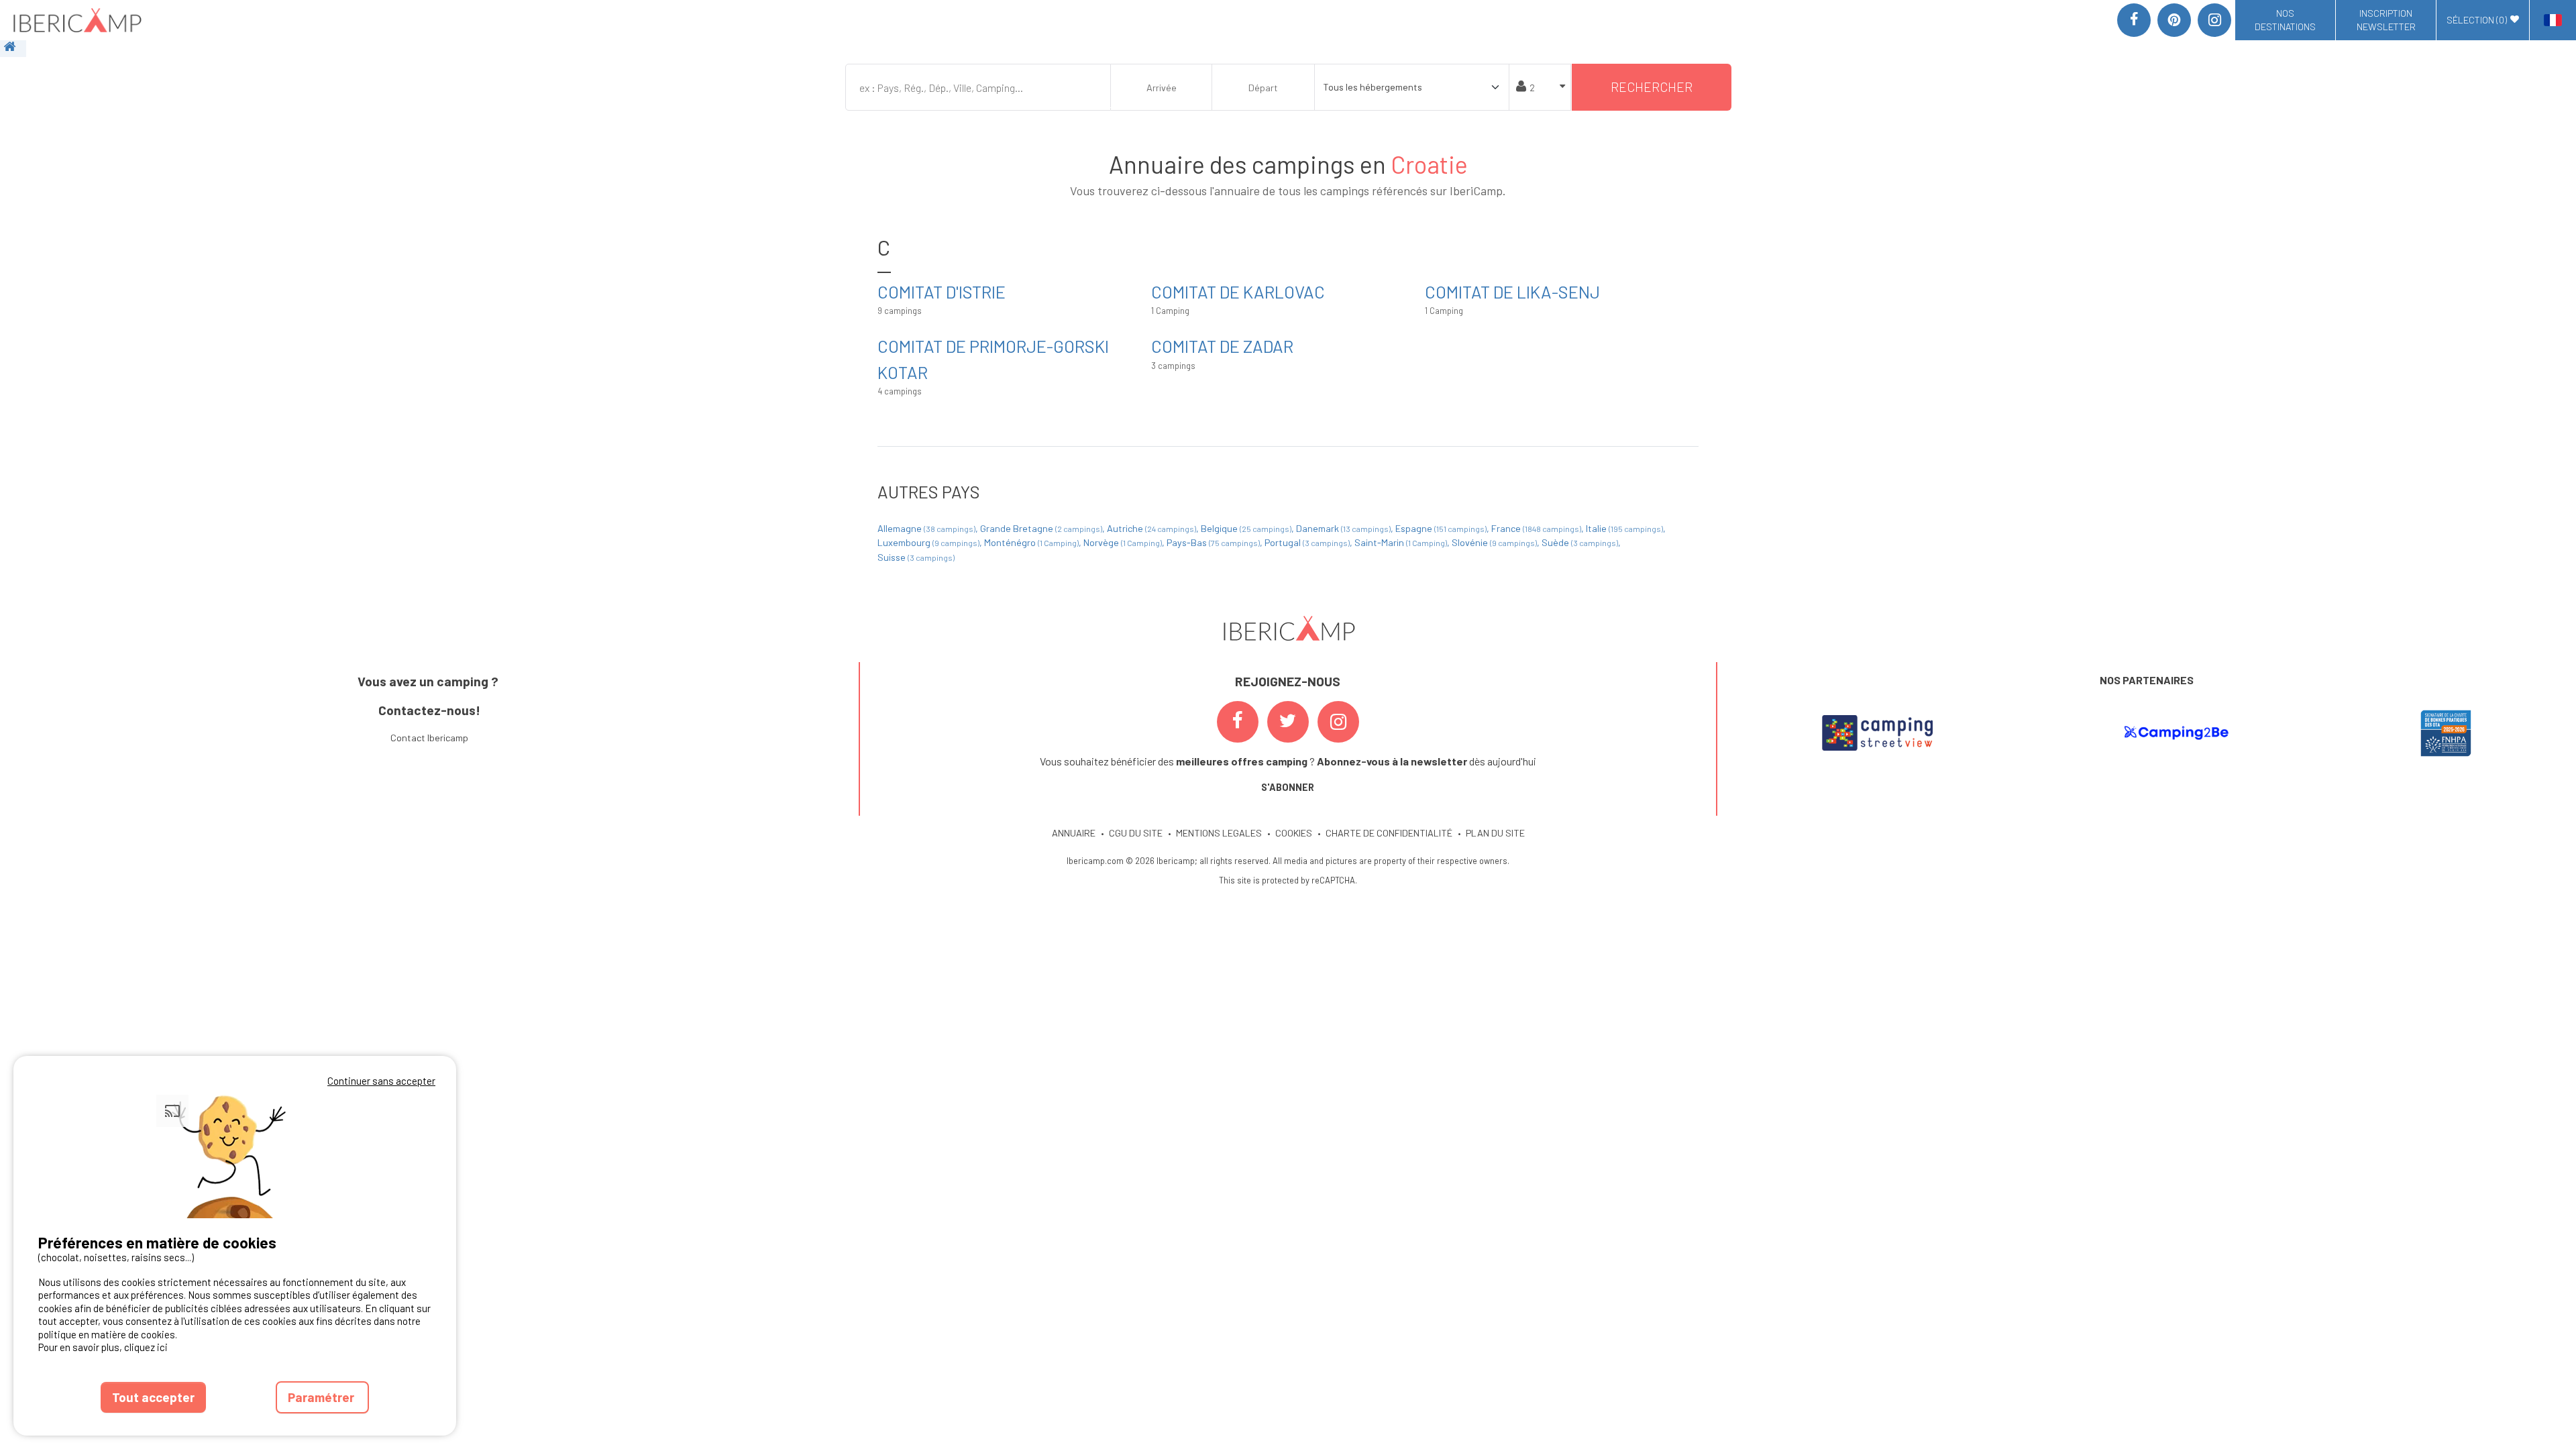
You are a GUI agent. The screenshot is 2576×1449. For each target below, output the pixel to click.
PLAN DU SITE (1495, 833)
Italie (1624, 528)
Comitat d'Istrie (942, 291)
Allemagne (926, 528)
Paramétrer (322, 1397)
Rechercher (1652, 87)
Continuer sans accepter (381, 1081)
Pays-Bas (1213, 542)
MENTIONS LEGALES (1219, 833)
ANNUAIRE (1074, 833)
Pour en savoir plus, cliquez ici (103, 1347)
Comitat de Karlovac (1238, 291)
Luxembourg (928, 542)
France (1536, 528)
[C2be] (2177, 733)
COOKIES (1294, 833)
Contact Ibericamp (429, 738)
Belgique (1246, 528)
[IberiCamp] (76, 20)
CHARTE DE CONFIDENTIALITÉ (1389, 833)
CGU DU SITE (1136, 833)
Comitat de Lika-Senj (1512, 291)
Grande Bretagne (1041, 528)
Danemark (1343, 528)
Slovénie (1494, 542)
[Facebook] (2134, 20)
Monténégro (1031, 542)
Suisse (916, 557)
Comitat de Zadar (1222, 346)
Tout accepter (153, 1397)
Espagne (1441, 528)
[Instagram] (2214, 20)
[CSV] (1877, 733)
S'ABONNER (1288, 787)
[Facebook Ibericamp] (1238, 722)
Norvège (1123, 542)
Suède (1580, 542)
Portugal (1307, 542)
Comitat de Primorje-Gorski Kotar (993, 359)
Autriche (1151, 528)
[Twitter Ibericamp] (1288, 722)
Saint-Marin (1401, 542)
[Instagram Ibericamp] (1338, 722)
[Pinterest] (2174, 20)
